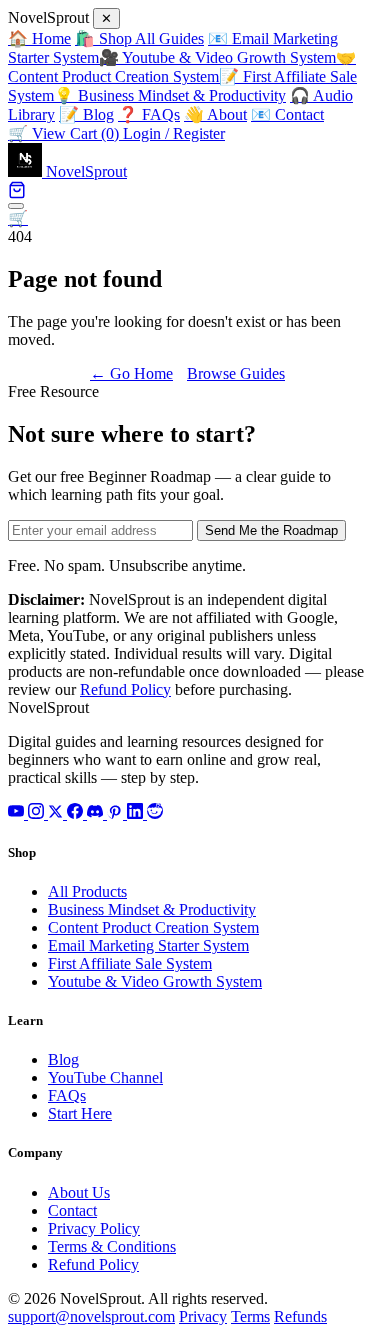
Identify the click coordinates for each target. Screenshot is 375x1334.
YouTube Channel (105, 1077)
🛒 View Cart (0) (65, 133)
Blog (63, 1059)
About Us (79, 1192)
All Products (87, 891)
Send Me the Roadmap (271, 530)
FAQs (67, 1095)
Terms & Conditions (112, 1246)
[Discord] (97, 813)
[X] (57, 813)
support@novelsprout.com (91, 1316)
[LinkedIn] (137, 813)
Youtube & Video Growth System (155, 981)
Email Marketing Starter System (148, 945)
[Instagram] (38, 813)
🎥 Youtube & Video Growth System (217, 57)
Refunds (300, 1316)
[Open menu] (16, 206)
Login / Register (174, 133)
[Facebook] (77, 813)
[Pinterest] (117, 813)
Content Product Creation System (153, 927)
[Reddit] (155, 813)
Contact (72, 1210)
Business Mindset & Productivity (152, 909)
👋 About (215, 114)
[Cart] (17, 193)
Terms (250, 1316)
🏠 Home (39, 38)
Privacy (203, 1316)
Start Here (80, 1113)
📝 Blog (86, 114)
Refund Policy (125, 689)
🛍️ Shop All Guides (139, 38)
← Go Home (131, 373)
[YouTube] (18, 813)
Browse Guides (236, 373)
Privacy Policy (94, 1228)
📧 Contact (287, 114)
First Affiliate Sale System (130, 963)
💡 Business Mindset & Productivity (170, 95)
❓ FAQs (149, 114)
